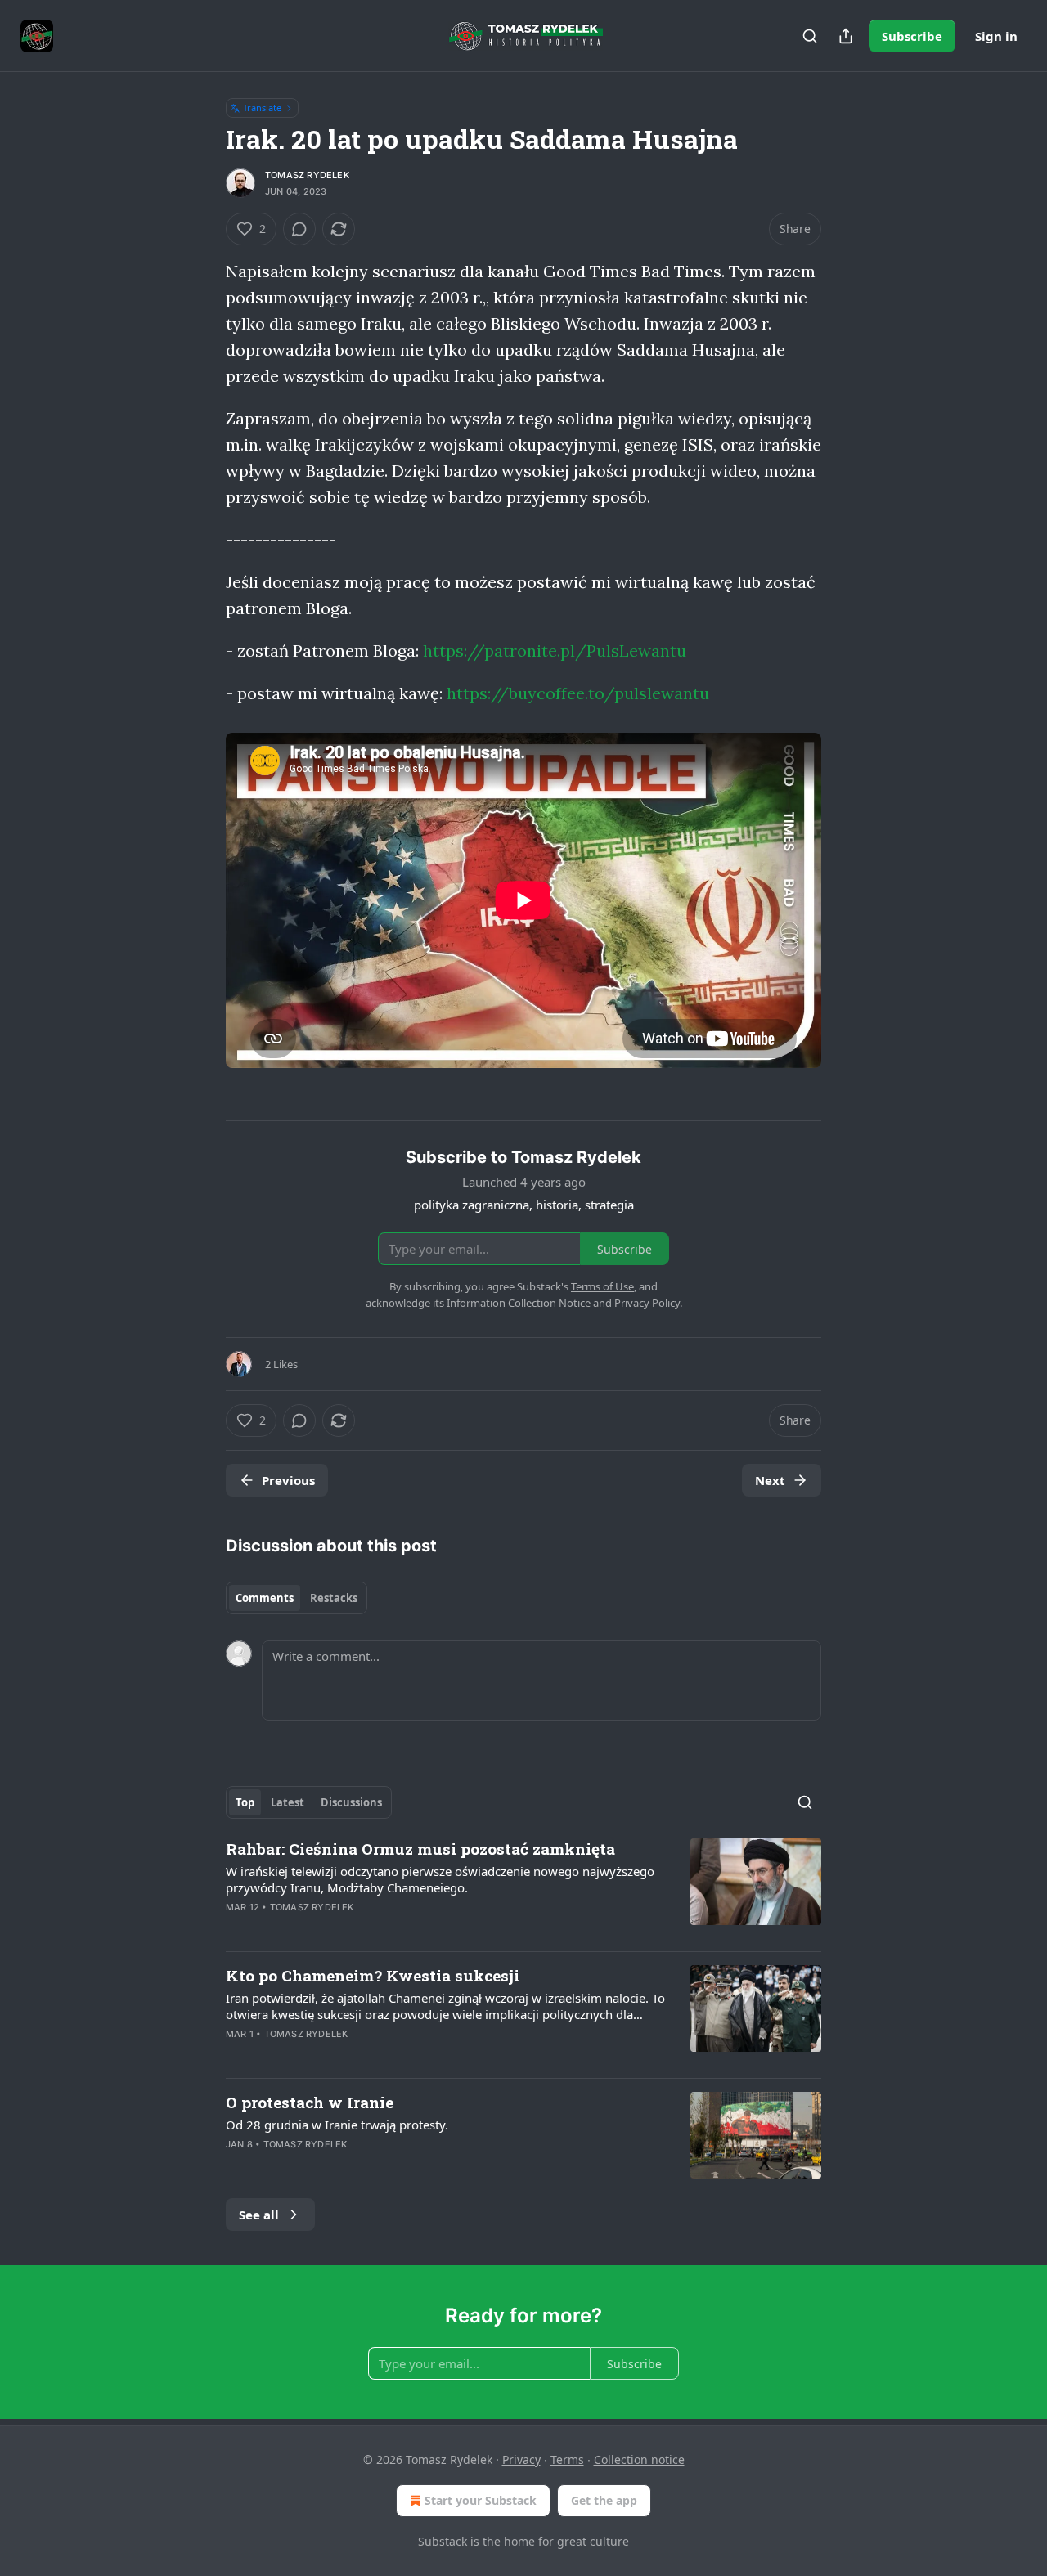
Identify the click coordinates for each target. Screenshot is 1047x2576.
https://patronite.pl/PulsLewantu (555, 651)
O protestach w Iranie (310, 2102)
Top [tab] (245, 1802)
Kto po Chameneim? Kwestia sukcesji (373, 1975)
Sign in (996, 36)
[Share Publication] (846, 36)
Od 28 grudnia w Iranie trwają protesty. (337, 2125)
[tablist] (297, 1598)
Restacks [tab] (334, 1598)
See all (259, 2215)
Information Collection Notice (519, 1303)
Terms (567, 2459)
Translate (262, 108)
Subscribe (912, 36)
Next (770, 1480)
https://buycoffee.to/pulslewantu (578, 693)
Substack (443, 2541)
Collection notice (639, 2459)
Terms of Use (602, 1286)
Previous (288, 1480)
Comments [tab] (265, 1598)
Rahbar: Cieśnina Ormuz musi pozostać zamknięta (420, 1849)
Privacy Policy (647, 1303)
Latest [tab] (288, 1802)
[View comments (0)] (299, 229)
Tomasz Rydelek (307, 175)
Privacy (521, 2459)
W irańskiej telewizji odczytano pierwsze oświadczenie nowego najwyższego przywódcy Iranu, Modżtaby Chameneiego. (440, 1879)
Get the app (604, 2500)
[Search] (810, 36)
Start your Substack (481, 2500)
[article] (523, 1888)
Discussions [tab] (351, 1802)
